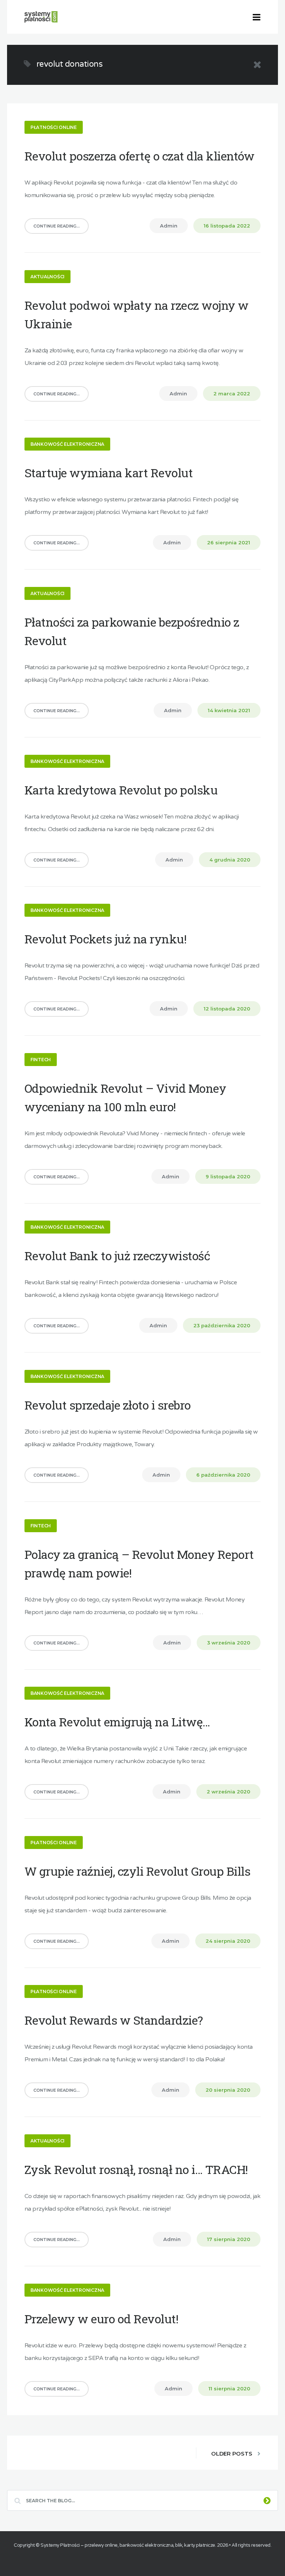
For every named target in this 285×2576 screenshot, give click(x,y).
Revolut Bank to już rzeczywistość (117, 1256)
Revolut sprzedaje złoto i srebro (108, 1405)
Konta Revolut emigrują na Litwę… (117, 1722)
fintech (41, 1060)
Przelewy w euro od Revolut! (101, 2319)
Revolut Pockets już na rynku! (106, 939)
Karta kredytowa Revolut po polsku (121, 790)
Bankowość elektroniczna (67, 444)
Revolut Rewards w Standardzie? (114, 2020)
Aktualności (47, 277)
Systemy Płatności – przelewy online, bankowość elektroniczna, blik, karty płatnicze (128, 2545)
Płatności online (54, 127)
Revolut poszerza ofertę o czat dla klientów (140, 156)
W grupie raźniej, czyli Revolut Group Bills (137, 1871)
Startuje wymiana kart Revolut (109, 473)
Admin (169, 226)
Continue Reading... (57, 226)
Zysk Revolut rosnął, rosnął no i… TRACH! (136, 2169)
